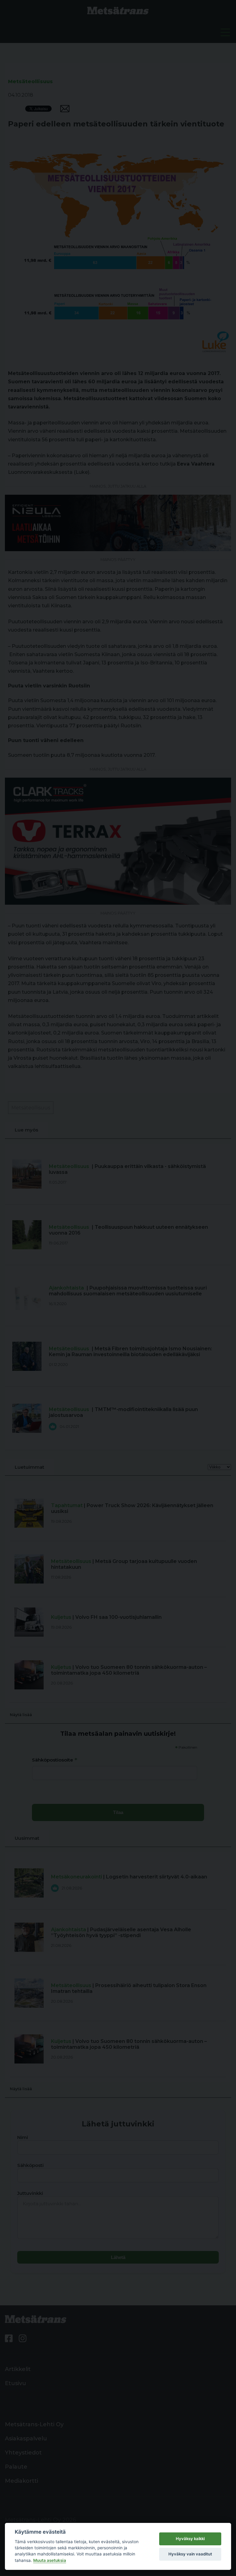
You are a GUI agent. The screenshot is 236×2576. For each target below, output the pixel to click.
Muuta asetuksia (50, 2560)
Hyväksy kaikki (190, 2539)
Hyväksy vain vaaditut (190, 2554)
